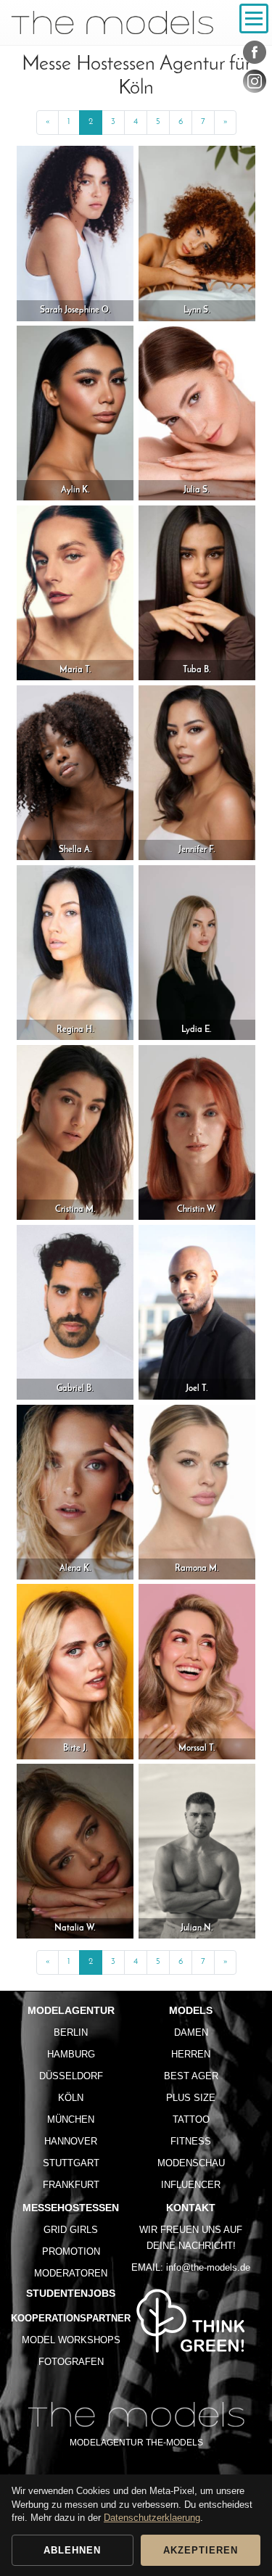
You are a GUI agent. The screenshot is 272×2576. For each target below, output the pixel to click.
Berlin (71, 2032)
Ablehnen (72, 2550)
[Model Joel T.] (197, 1312)
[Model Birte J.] (75, 1671)
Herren (191, 2054)
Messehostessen (71, 2208)
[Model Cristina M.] (75, 1132)
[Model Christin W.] (197, 1132)
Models (191, 2010)
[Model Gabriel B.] (75, 1312)
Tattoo (191, 2119)
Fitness (191, 2141)
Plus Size (191, 2098)
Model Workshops (71, 2340)
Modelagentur (71, 2010)
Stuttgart (71, 2163)
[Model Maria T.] (75, 593)
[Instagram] (255, 84)
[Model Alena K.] (75, 1491)
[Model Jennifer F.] (197, 772)
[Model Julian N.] (197, 1851)
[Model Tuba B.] (197, 593)
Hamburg (71, 2054)
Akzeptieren (201, 2550)
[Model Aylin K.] (75, 413)
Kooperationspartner (71, 2318)
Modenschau (191, 2163)
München (71, 2119)
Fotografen (71, 2362)
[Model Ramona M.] (197, 1491)
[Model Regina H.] (75, 952)
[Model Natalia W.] (75, 1851)
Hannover (71, 2141)
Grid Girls (71, 2230)
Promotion (71, 2251)
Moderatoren (71, 2273)
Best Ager (191, 2076)
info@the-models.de (208, 2267)
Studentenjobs (71, 2293)
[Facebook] (255, 55)
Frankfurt (71, 2185)
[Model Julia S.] (197, 413)
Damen (191, 2032)
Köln (71, 2098)
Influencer (191, 2185)
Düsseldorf (71, 2076)
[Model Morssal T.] (197, 1671)
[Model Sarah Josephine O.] (75, 233)
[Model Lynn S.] (197, 233)
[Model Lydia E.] (197, 952)
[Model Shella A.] (75, 772)
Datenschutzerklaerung (152, 2518)
